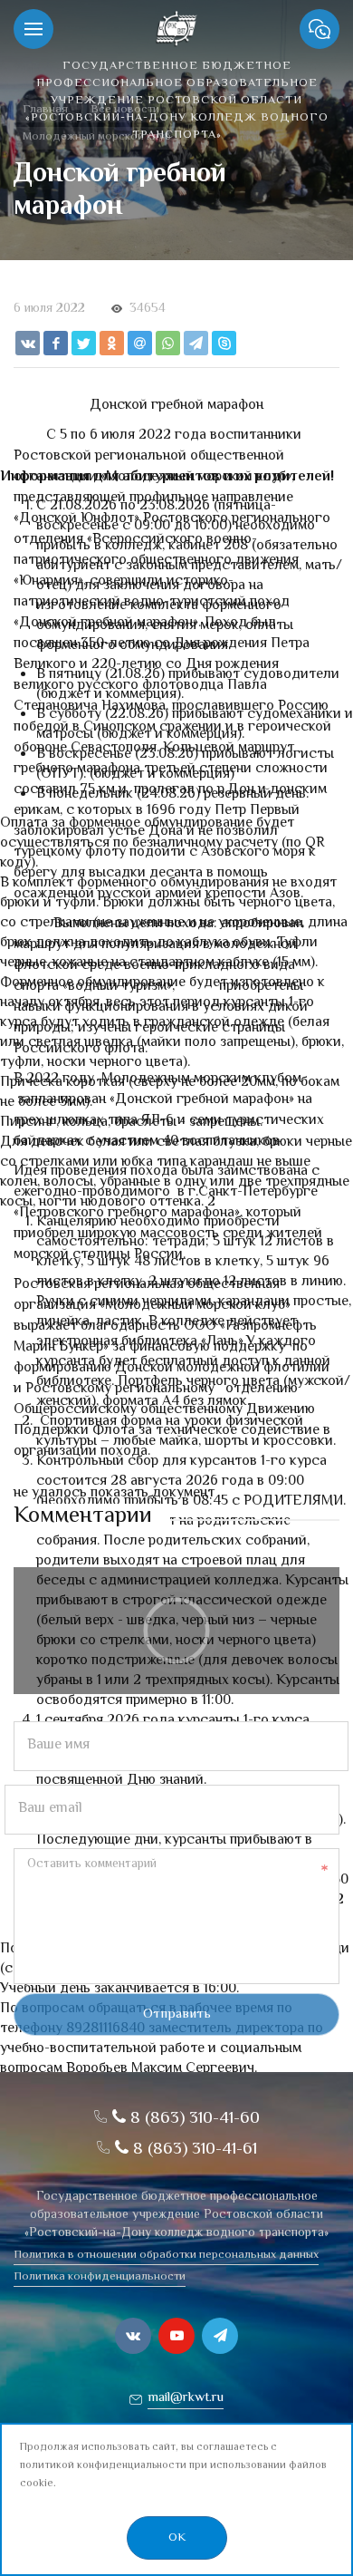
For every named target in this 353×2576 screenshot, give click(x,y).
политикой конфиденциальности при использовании (153, 2466)
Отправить (177, 2014)
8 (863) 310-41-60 (193, 2119)
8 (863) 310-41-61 (193, 2150)
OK (177, 2538)
